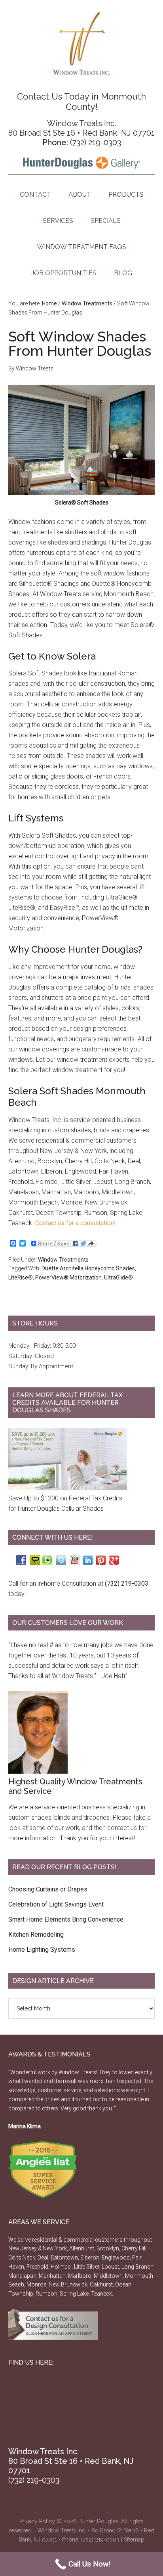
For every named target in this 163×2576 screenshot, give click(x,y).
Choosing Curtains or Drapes (48, 1889)
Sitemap (134, 2540)
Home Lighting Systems (42, 1950)
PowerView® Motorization (68, 1277)
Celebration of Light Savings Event (56, 1904)
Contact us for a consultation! (76, 1223)
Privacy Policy (37, 2521)
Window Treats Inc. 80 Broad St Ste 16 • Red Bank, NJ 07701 (81, 128)
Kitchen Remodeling (36, 1934)
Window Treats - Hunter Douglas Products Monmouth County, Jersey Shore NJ (82, 44)
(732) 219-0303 (96, 142)
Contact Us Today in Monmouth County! (81, 102)
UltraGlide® (118, 1277)
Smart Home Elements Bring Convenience (66, 1919)
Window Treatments (63, 1260)
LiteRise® (21, 1277)
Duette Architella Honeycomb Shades (88, 1268)
